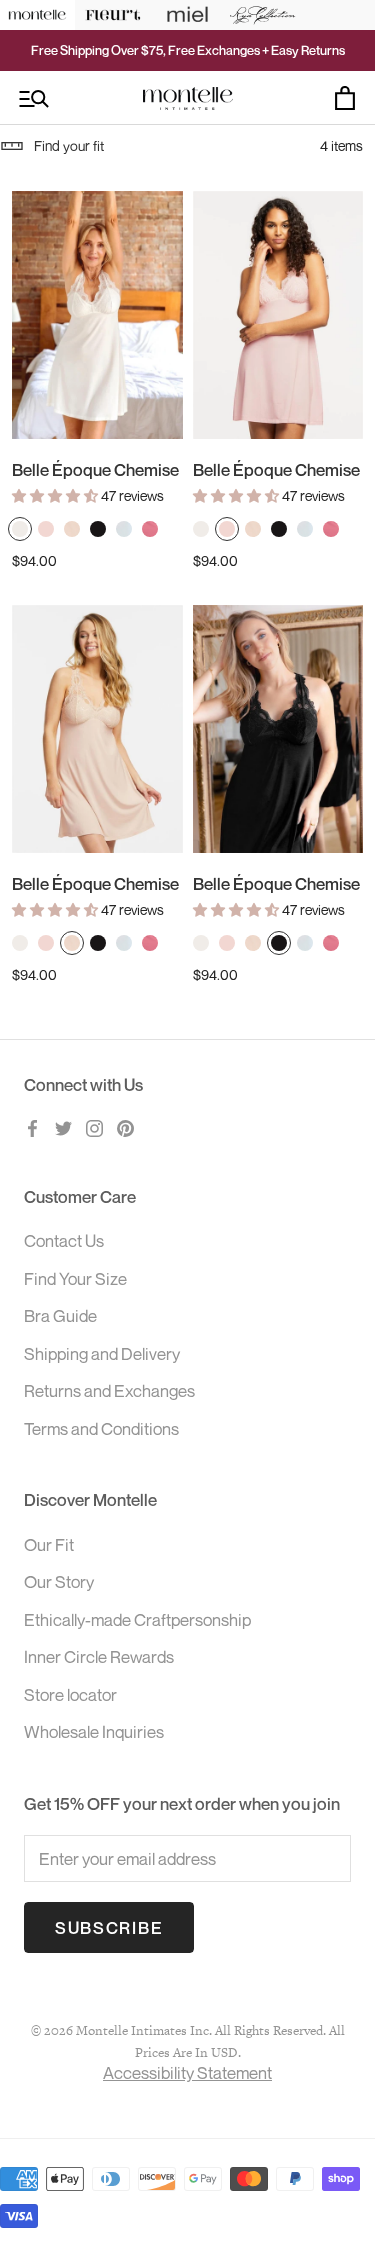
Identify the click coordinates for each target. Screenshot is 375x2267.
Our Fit (49, 1544)
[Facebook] (32, 1127)
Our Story (59, 1581)
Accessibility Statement (187, 2072)
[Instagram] (94, 1127)
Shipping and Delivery (102, 1353)
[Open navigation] (34, 98)
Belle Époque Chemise (95, 469)
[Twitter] (63, 1127)
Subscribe (109, 1927)
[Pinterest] (125, 1127)
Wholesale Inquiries (94, 1731)
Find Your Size (75, 1278)
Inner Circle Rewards (99, 1656)
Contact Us (64, 1240)
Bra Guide (60, 1315)
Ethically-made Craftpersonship (137, 1619)
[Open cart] (345, 98)
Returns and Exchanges (109, 1390)
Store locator (70, 1694)
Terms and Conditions (101, 1428)
